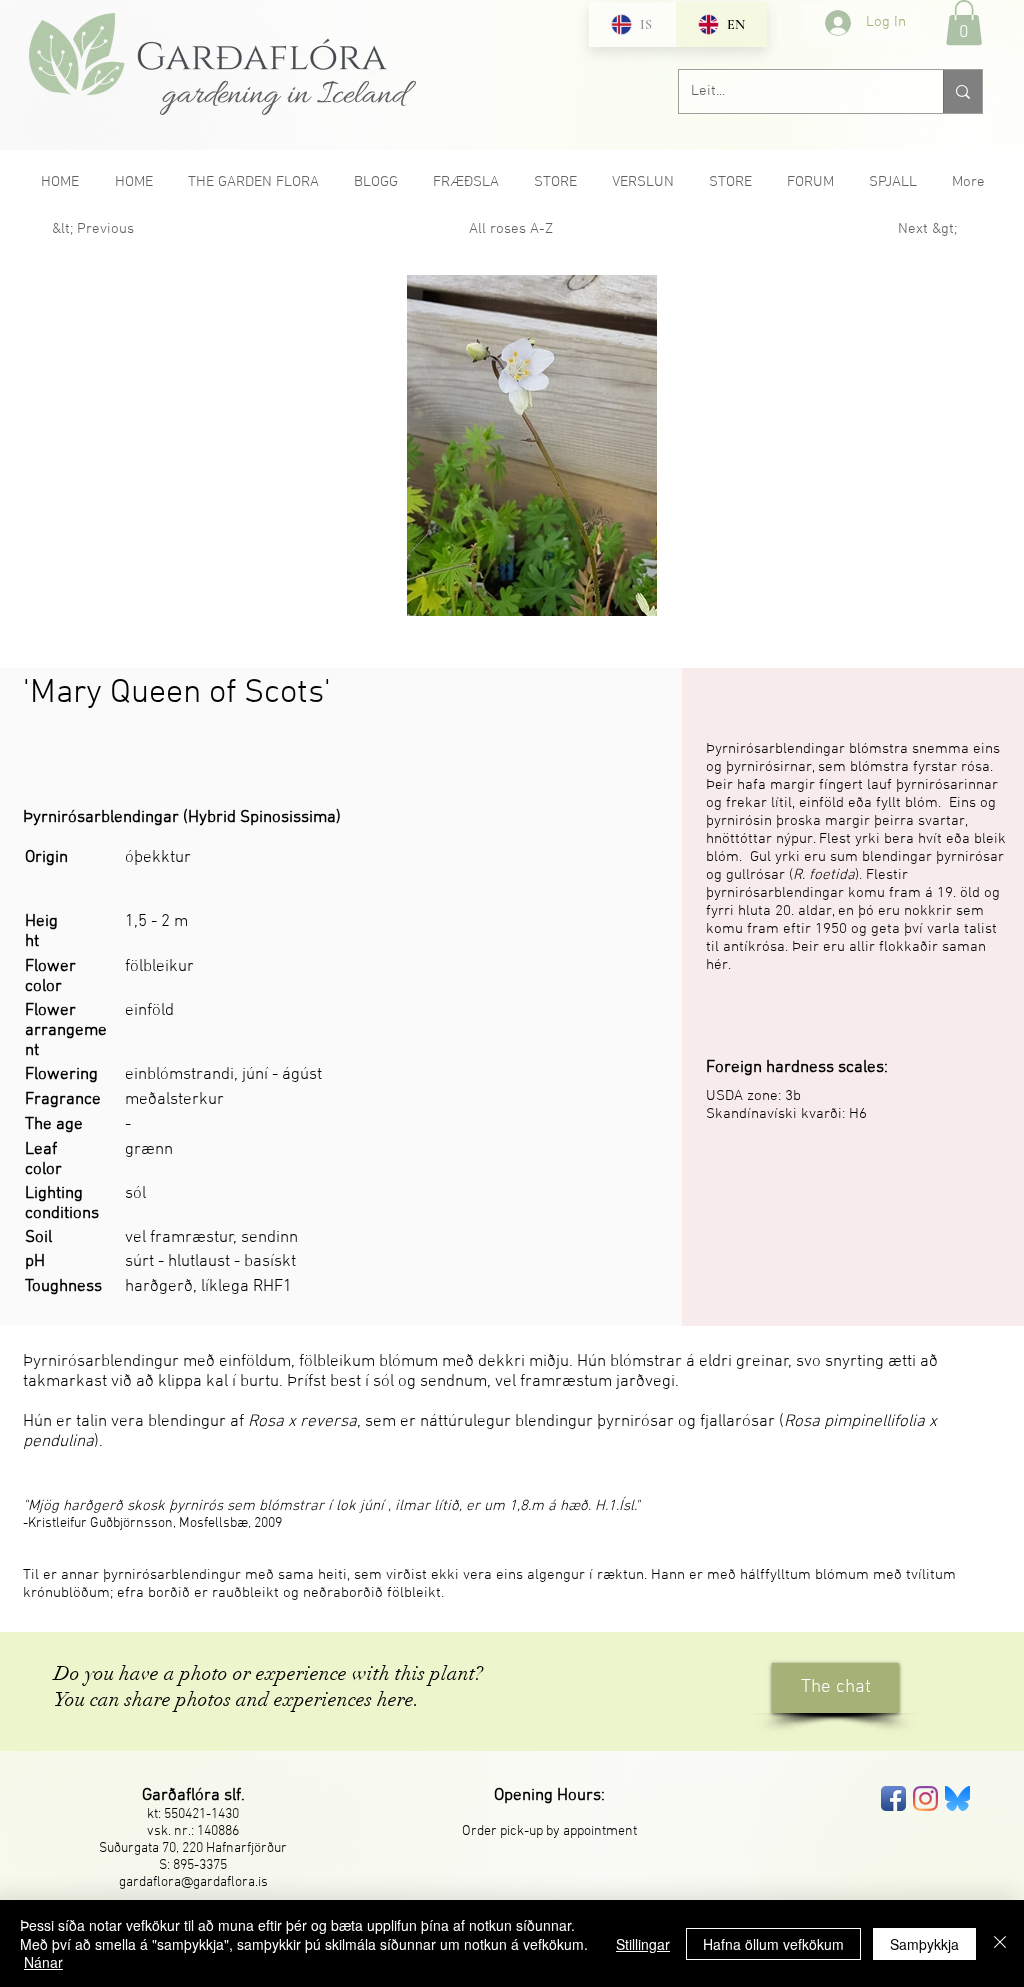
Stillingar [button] (643, 1944)
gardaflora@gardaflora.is (193, 1882)
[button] (964, 22)
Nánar (43, 1962)
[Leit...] (962, 91)
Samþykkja (924, 1944)
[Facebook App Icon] (893, 1798)
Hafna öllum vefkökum (773, 1944)
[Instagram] (925, 1798)
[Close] (1000, 1943)
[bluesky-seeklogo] (957, 1798)
